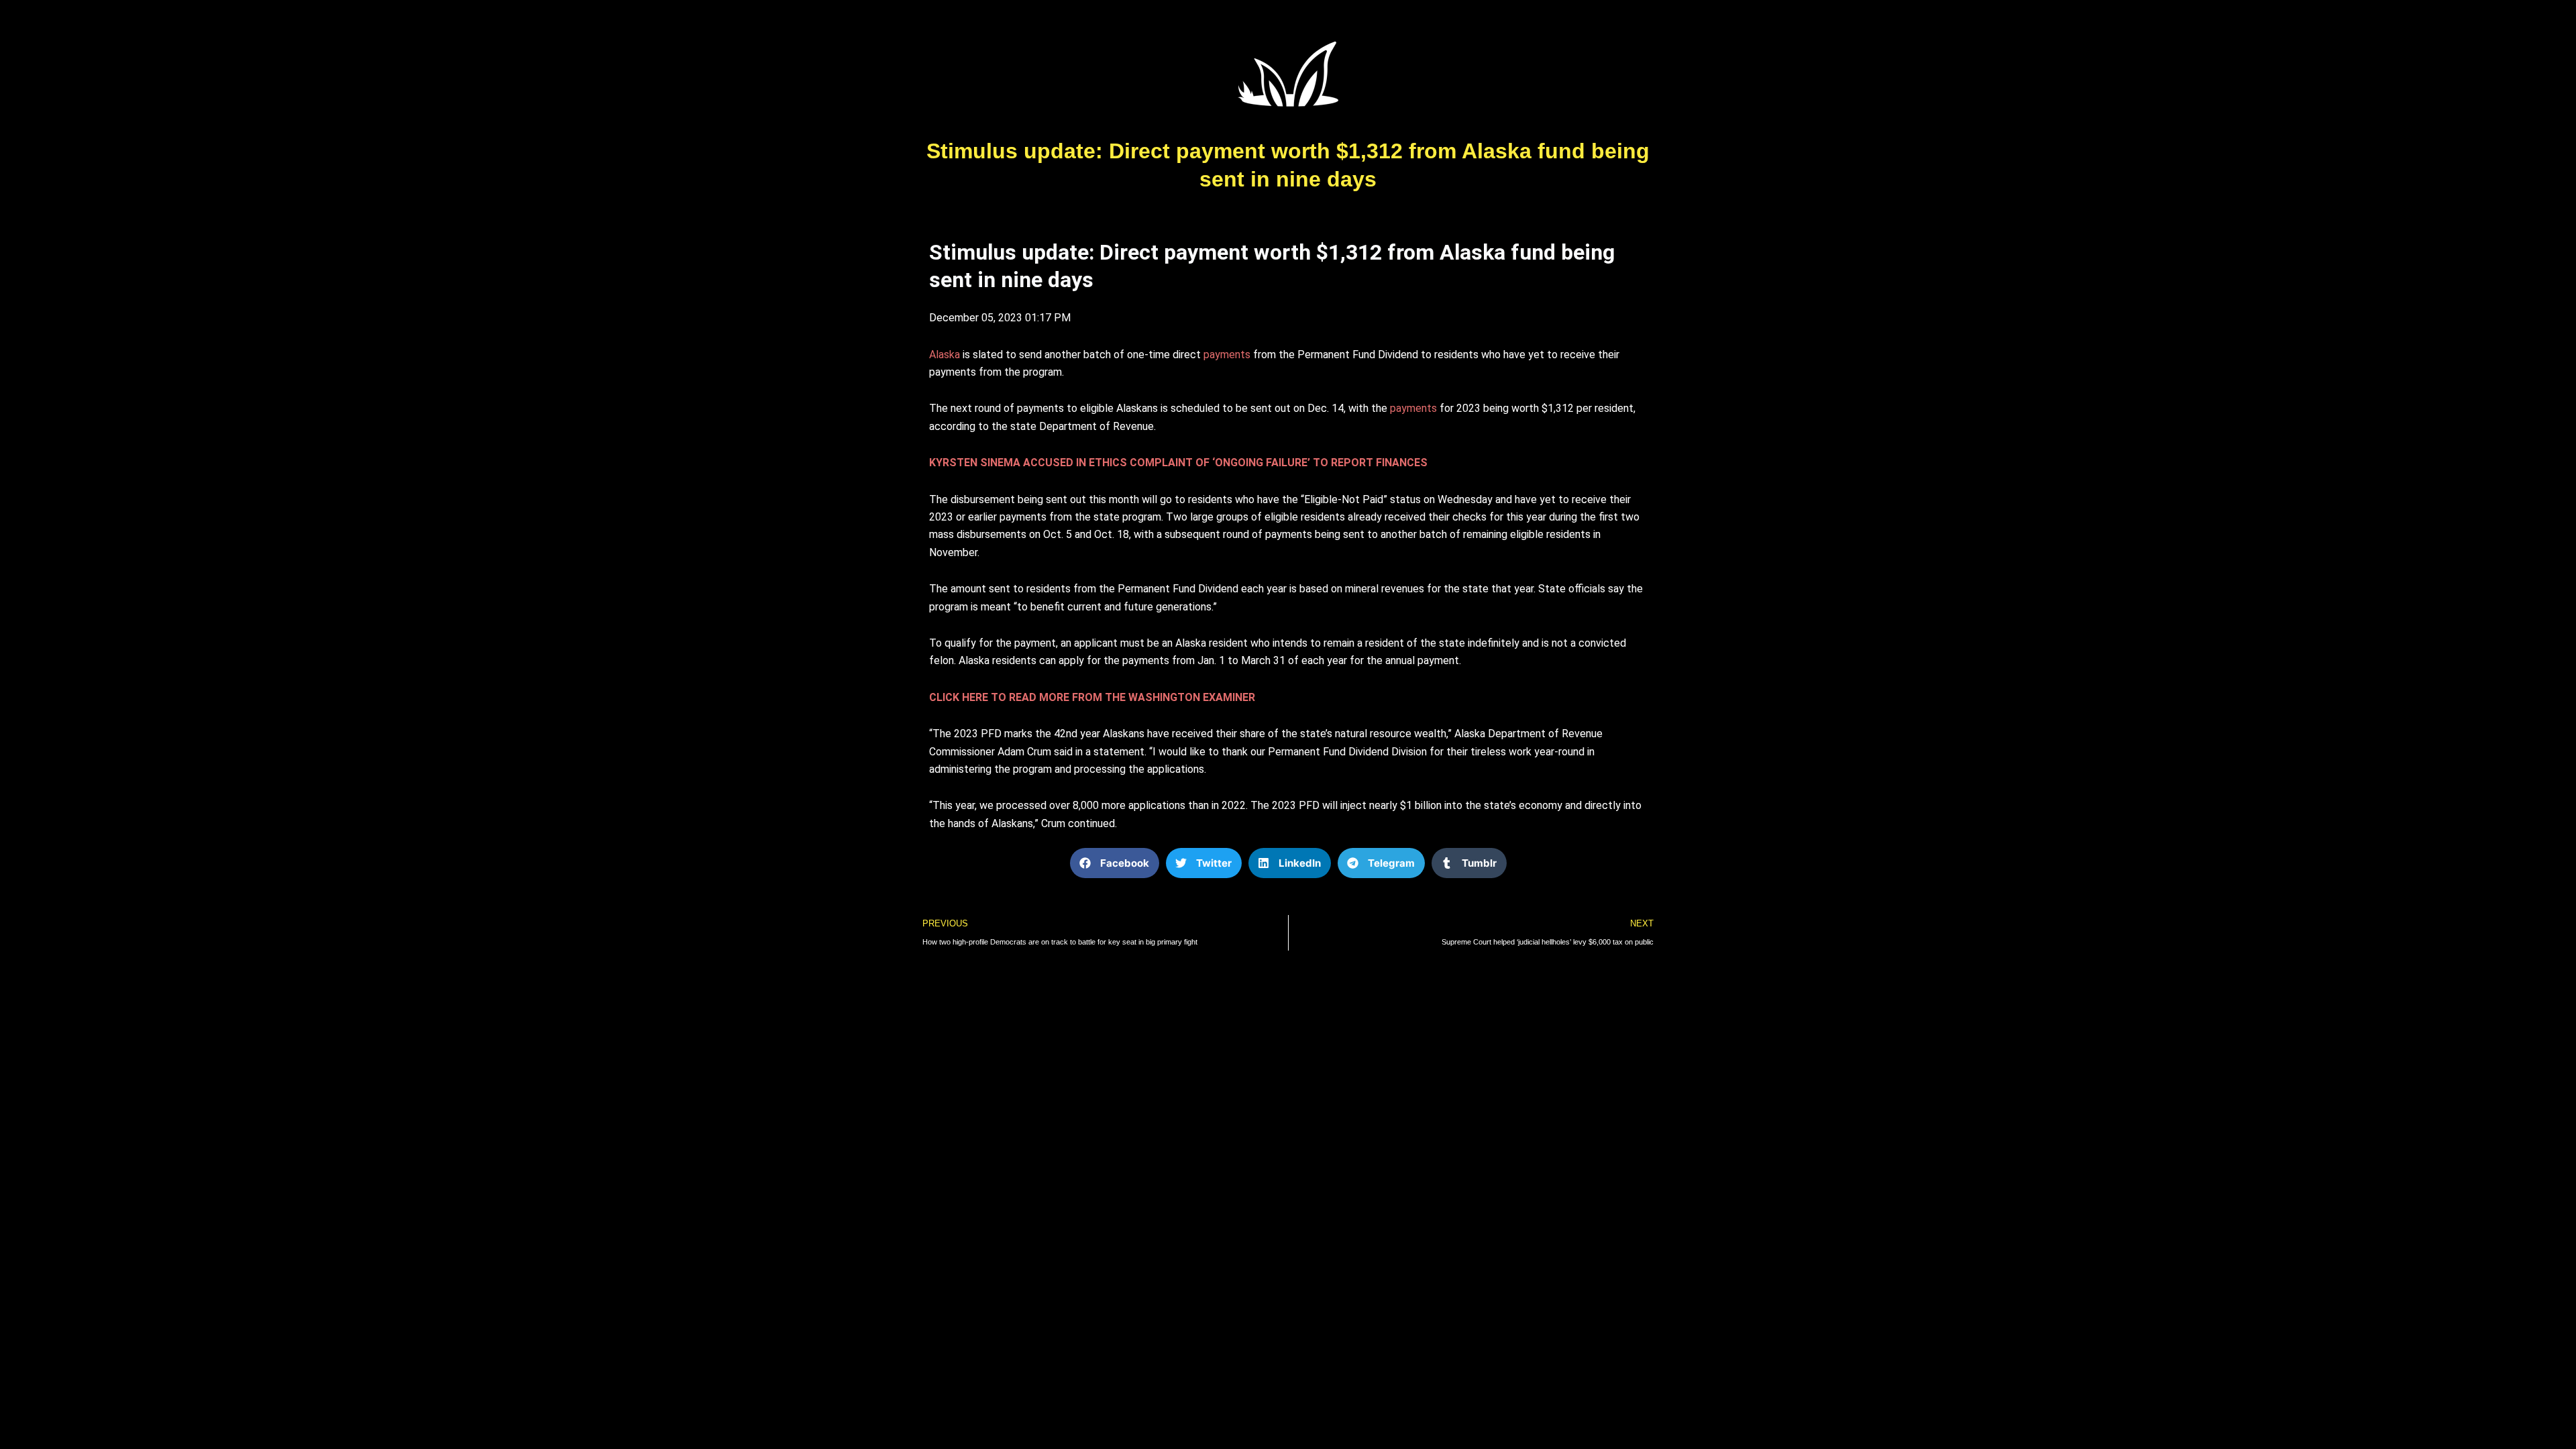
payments (1227, 355)
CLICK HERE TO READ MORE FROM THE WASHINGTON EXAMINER (1092, 697)
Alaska (945, 355)
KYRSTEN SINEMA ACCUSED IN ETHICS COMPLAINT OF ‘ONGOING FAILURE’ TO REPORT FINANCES (1178, 463)
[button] (1115, 863)
